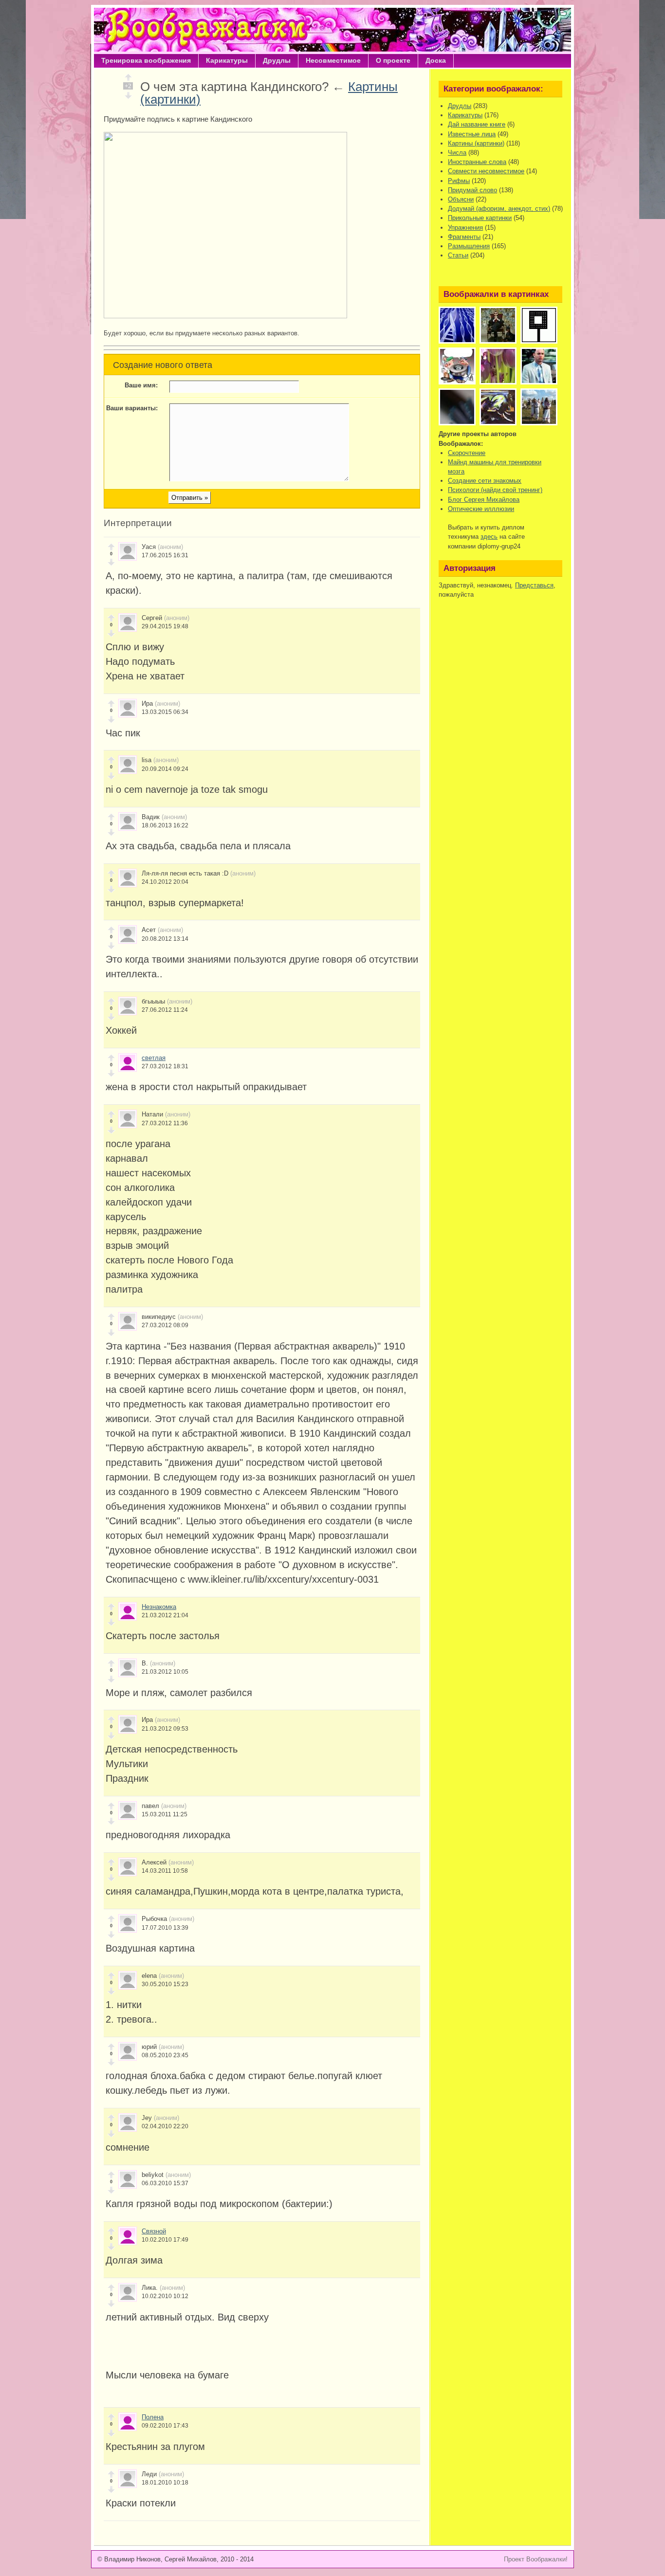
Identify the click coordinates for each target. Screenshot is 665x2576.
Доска (436, 60)
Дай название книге (477, 124)
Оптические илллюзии (481, 509)
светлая (154, 1058)
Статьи (458, 255)
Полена (153, 2417)
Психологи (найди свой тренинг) (495, 490)
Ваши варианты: (132, 408)
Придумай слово (472, 190)
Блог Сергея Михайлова (484, 500)
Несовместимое (333, 60)
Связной (154, 2231)
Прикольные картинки (480, 218)
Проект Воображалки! (536, 2559)
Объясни (461, 199)
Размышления (469, 246)
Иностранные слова (477, 162)
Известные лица (472, 134)
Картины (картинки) (476, 143)
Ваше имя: (141, 385)
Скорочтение (467, 453)
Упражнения (465, 228)
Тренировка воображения (146, 60)
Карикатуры (227, 60)
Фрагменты (464, 237)
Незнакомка (159, 1607)
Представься (534, 585)
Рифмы (459, 181)
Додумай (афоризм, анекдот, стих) (499, 209)
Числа (457, 153)
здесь (489, 537)
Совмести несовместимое (486, 171)
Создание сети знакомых (485, 481)
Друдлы (277, 60)
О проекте (393, 60)
